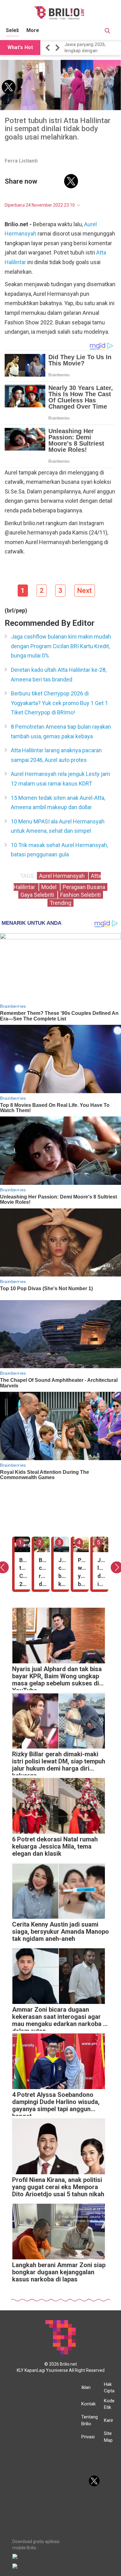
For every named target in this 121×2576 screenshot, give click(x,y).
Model (49, 887)
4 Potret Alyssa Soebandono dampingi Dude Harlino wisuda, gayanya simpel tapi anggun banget (56, 2104)
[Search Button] (107, 32)
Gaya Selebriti (38, 895)
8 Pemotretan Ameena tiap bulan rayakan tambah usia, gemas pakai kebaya (61, 731)
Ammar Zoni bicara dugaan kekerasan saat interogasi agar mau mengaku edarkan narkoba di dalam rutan (60, 2018)
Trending (60, 903)
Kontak (88, 2404)
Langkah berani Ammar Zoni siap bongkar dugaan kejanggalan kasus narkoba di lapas (59, 2272)
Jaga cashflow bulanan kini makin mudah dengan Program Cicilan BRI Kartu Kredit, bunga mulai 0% (61, 646)
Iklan (86, 2387)
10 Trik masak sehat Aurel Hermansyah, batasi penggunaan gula (59, 850)
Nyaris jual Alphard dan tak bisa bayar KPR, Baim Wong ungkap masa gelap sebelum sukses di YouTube (57, 1678)
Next (85, 591)
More (33, 30)
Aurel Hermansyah (63, 876)
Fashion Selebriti (81, 895)
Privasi (88, 2437)
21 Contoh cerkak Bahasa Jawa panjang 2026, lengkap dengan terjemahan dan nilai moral (92, 48)
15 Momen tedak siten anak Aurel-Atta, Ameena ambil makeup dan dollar (58, 803)
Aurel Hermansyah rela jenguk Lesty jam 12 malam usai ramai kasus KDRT (60, 779)
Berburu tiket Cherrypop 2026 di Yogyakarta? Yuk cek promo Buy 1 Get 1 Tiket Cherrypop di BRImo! (59, 703)
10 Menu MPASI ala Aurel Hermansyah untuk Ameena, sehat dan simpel (58, 826)
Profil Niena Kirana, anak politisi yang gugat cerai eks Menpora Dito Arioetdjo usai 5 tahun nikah (58, 2187)
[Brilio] (59, 13)
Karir (109, 2420)
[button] (49, 48)
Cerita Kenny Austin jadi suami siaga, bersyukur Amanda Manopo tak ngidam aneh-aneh (60, 1932)
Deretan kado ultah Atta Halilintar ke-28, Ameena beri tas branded (59, 675)
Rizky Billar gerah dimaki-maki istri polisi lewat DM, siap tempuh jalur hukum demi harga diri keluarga (59, 1763)
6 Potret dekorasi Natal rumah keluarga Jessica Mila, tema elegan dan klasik (55, 1847)
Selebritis (17, 30)
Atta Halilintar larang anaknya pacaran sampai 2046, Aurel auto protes (56, 755)
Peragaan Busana (84, 887)
